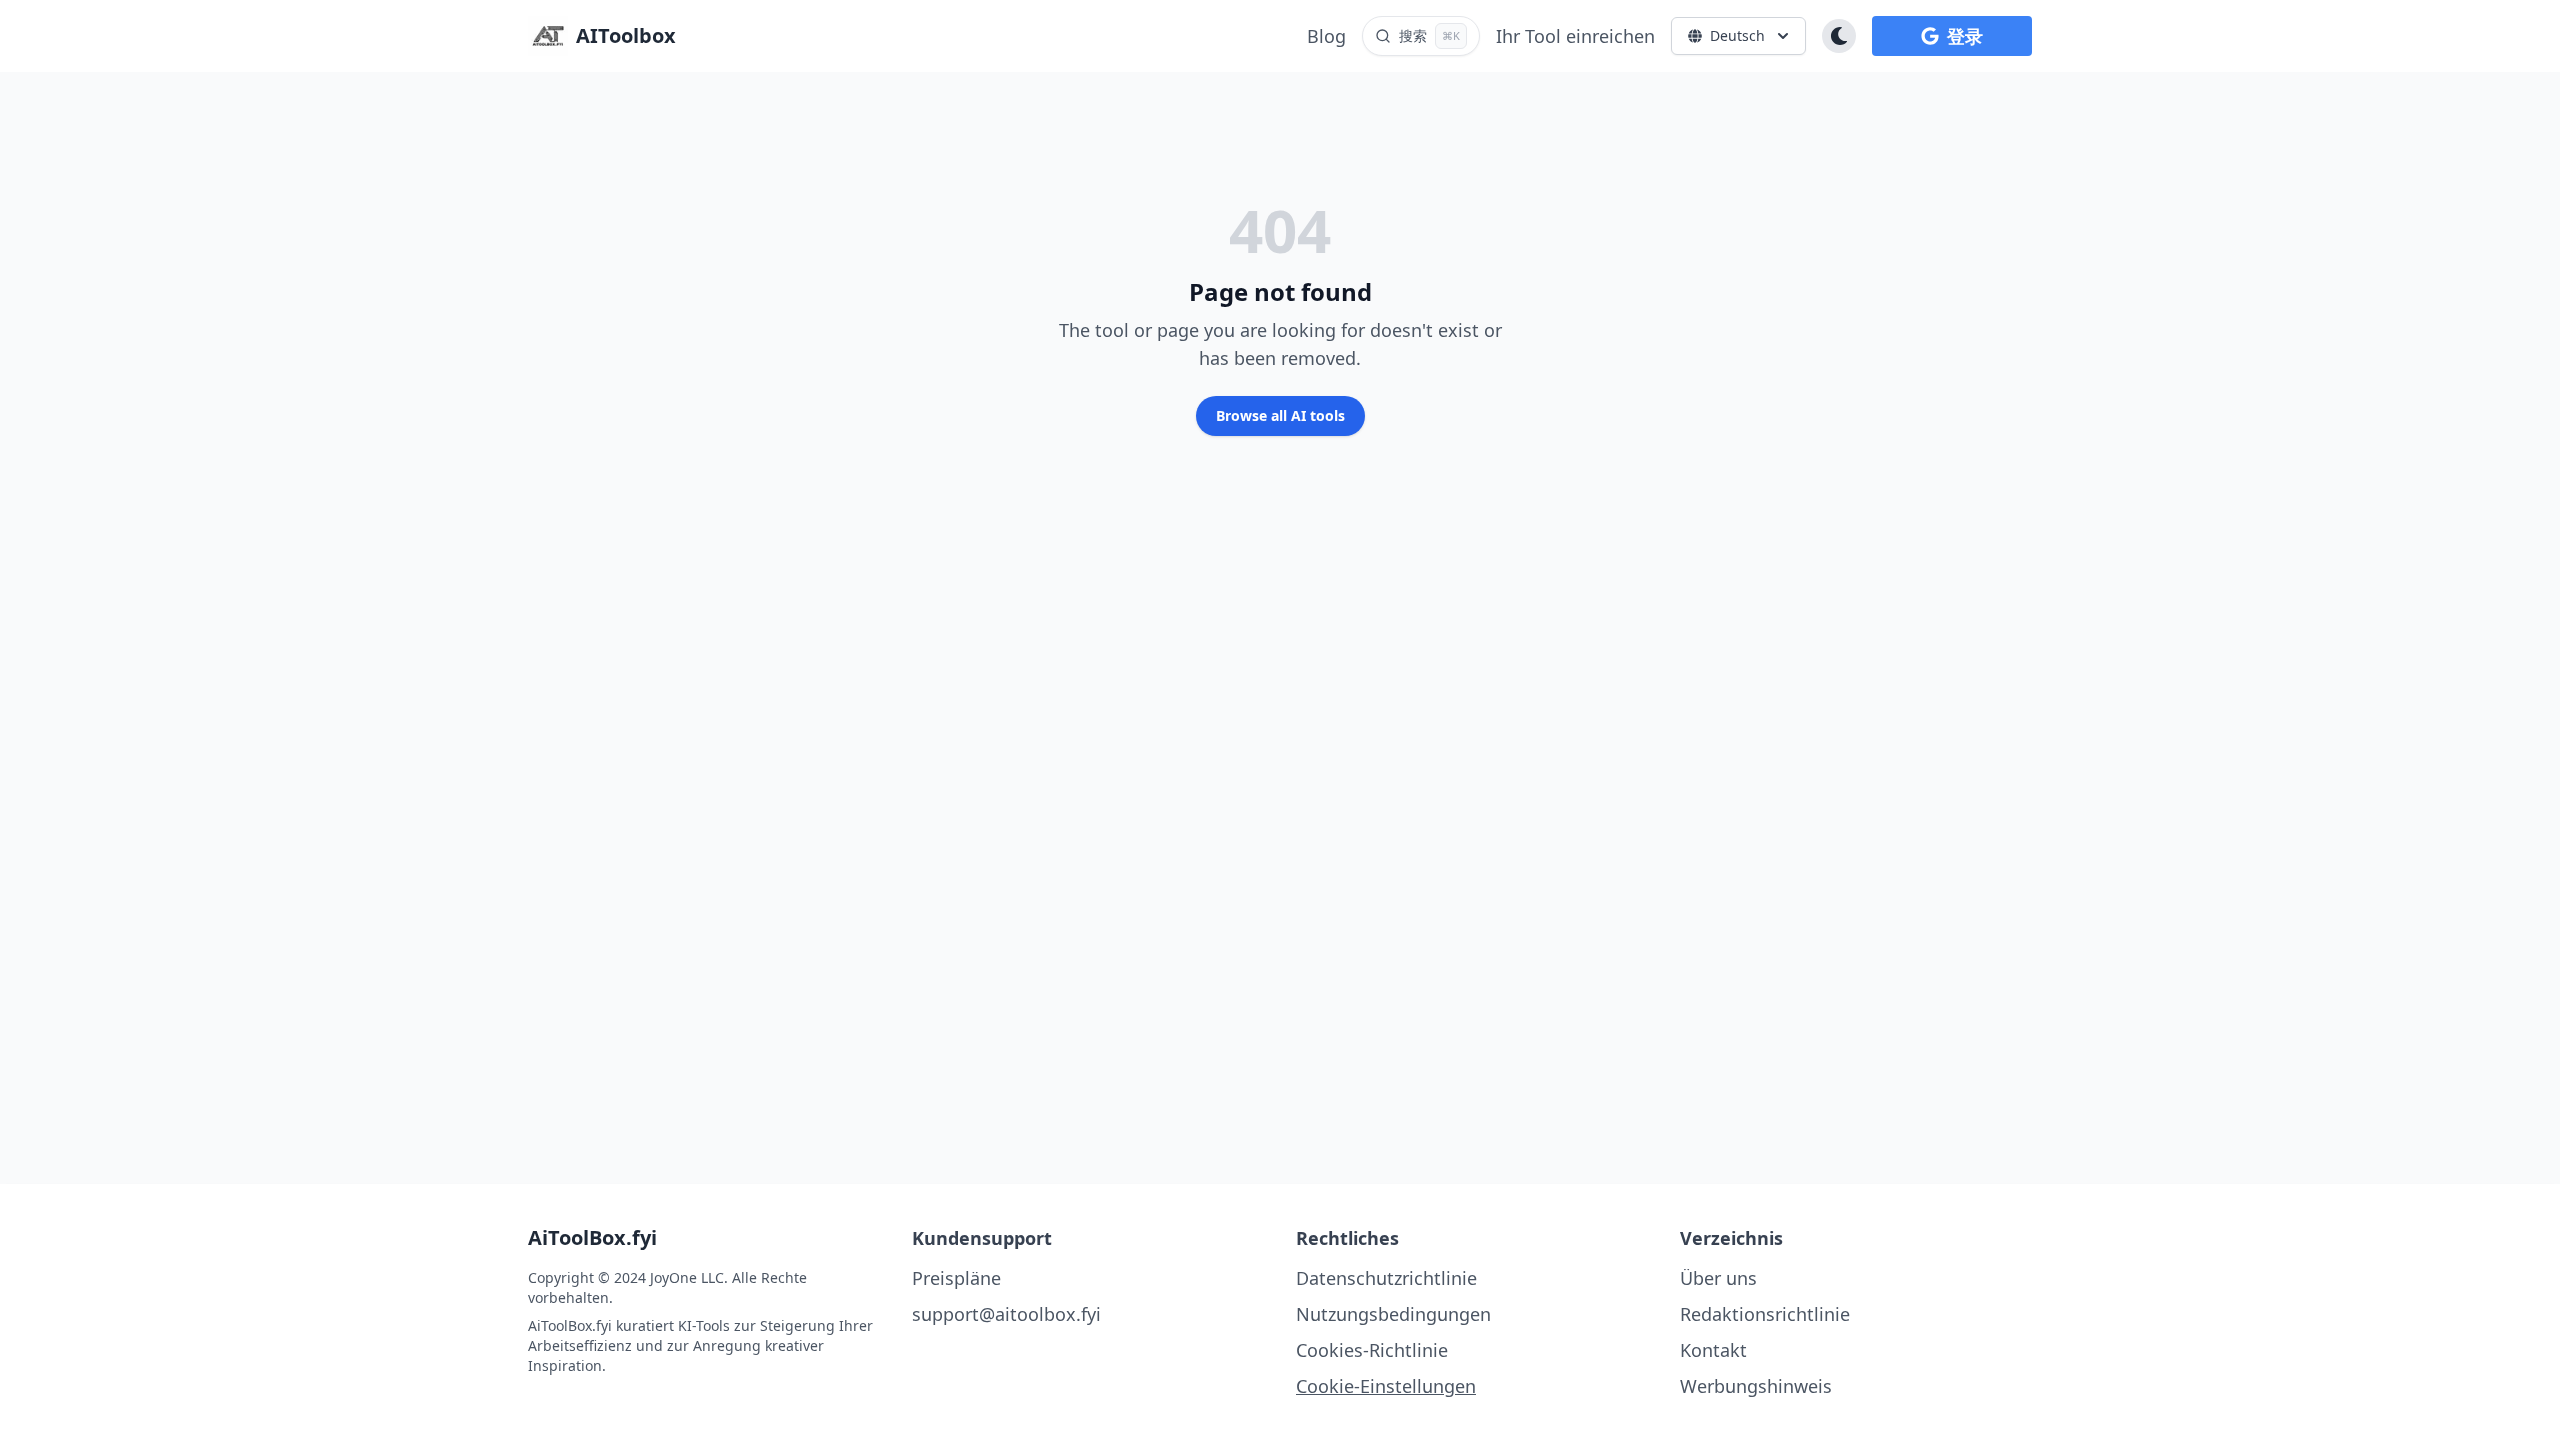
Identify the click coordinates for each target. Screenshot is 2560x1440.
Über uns (1718, 1278)
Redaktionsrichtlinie (1765, 1314)
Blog (1326, 36)
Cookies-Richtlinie (1372, 1350)
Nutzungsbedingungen (1393, 1314)
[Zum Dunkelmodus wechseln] (1839, 36)
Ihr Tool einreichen (1575, 36)
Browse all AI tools (1280, 415)
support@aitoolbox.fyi (1006, 1314)
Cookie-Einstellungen (1386, 1386)
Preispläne (956, 1278)
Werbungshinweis (1756, 1386)
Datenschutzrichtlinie (1386, 1278)
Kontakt (1713, 1350)
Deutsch (1737, 35)
